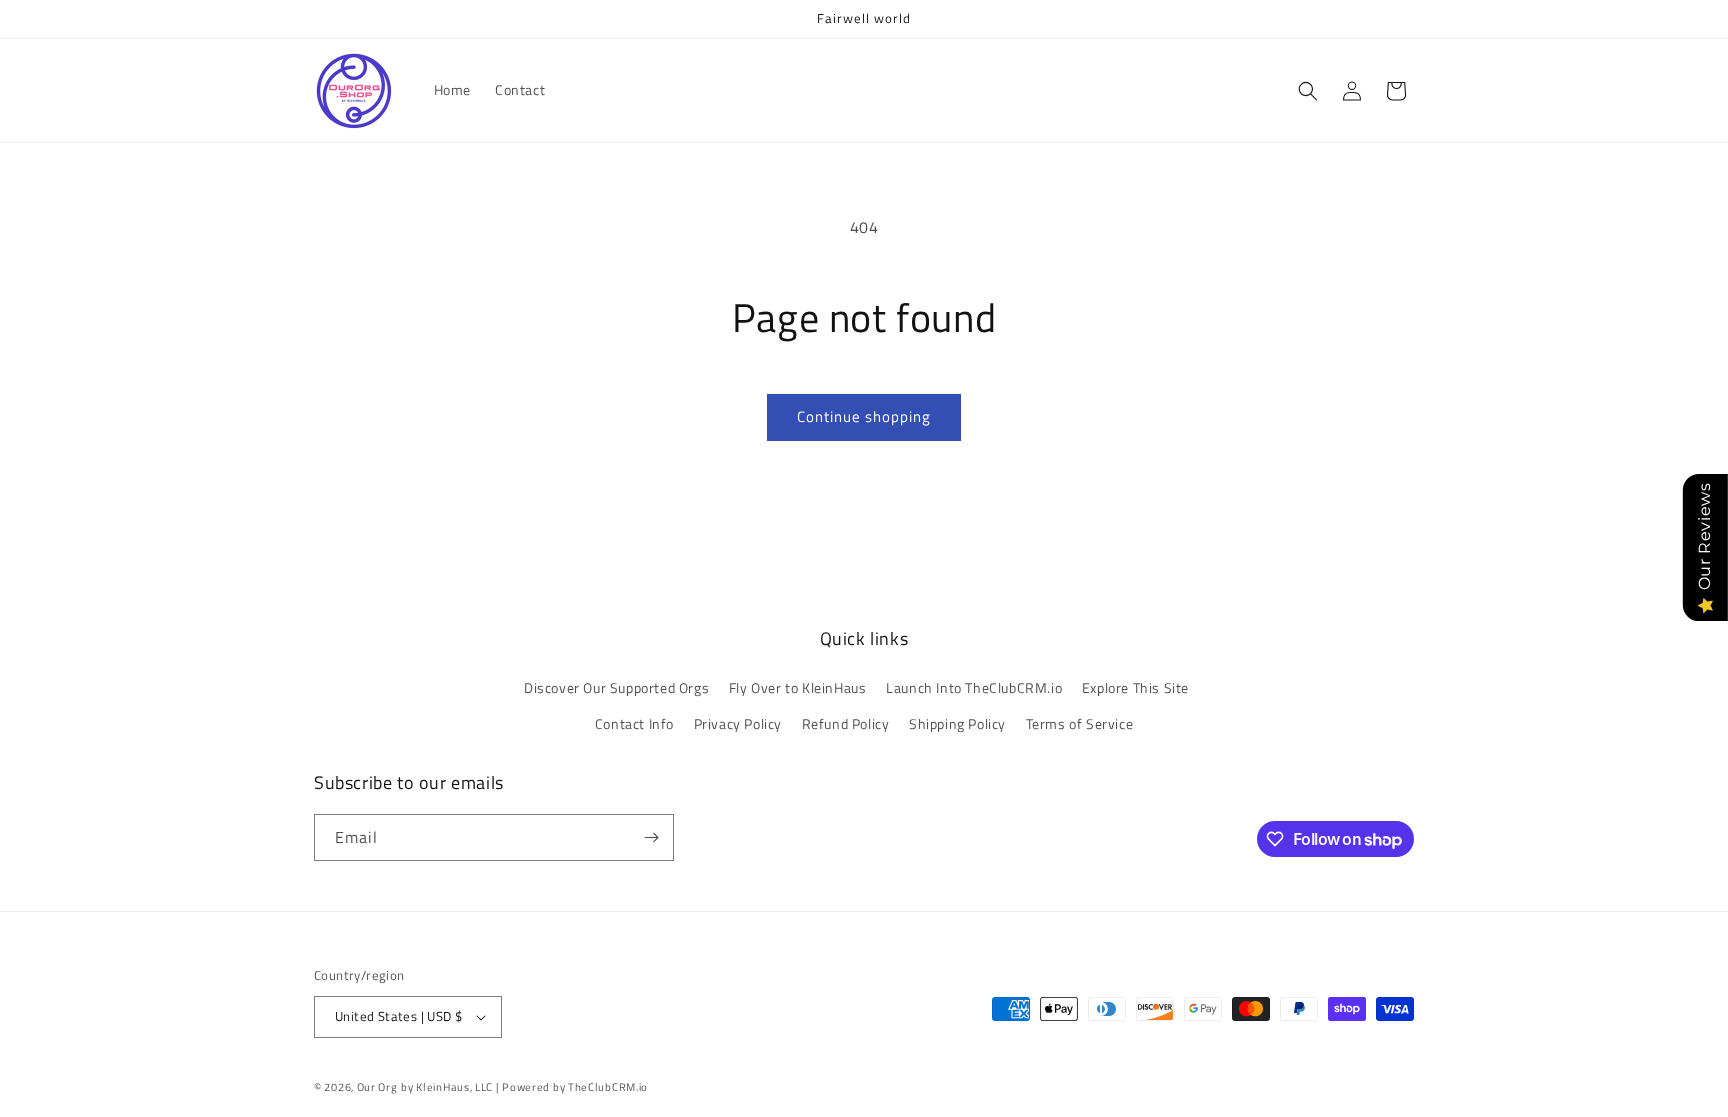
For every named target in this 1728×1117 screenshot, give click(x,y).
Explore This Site (1135, 687)
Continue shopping (864, 416)
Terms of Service (1080, 723)
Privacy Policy (738, 723)
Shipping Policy (957, 723)
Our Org (377, 1087)
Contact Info (634, 723)
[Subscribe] (651, 837)
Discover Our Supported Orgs (616, 687)
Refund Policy (846, 723)
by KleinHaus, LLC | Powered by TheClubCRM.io (524, 1087)
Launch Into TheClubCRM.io (974, 687)
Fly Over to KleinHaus (798, 687)
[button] (1308, 91)
